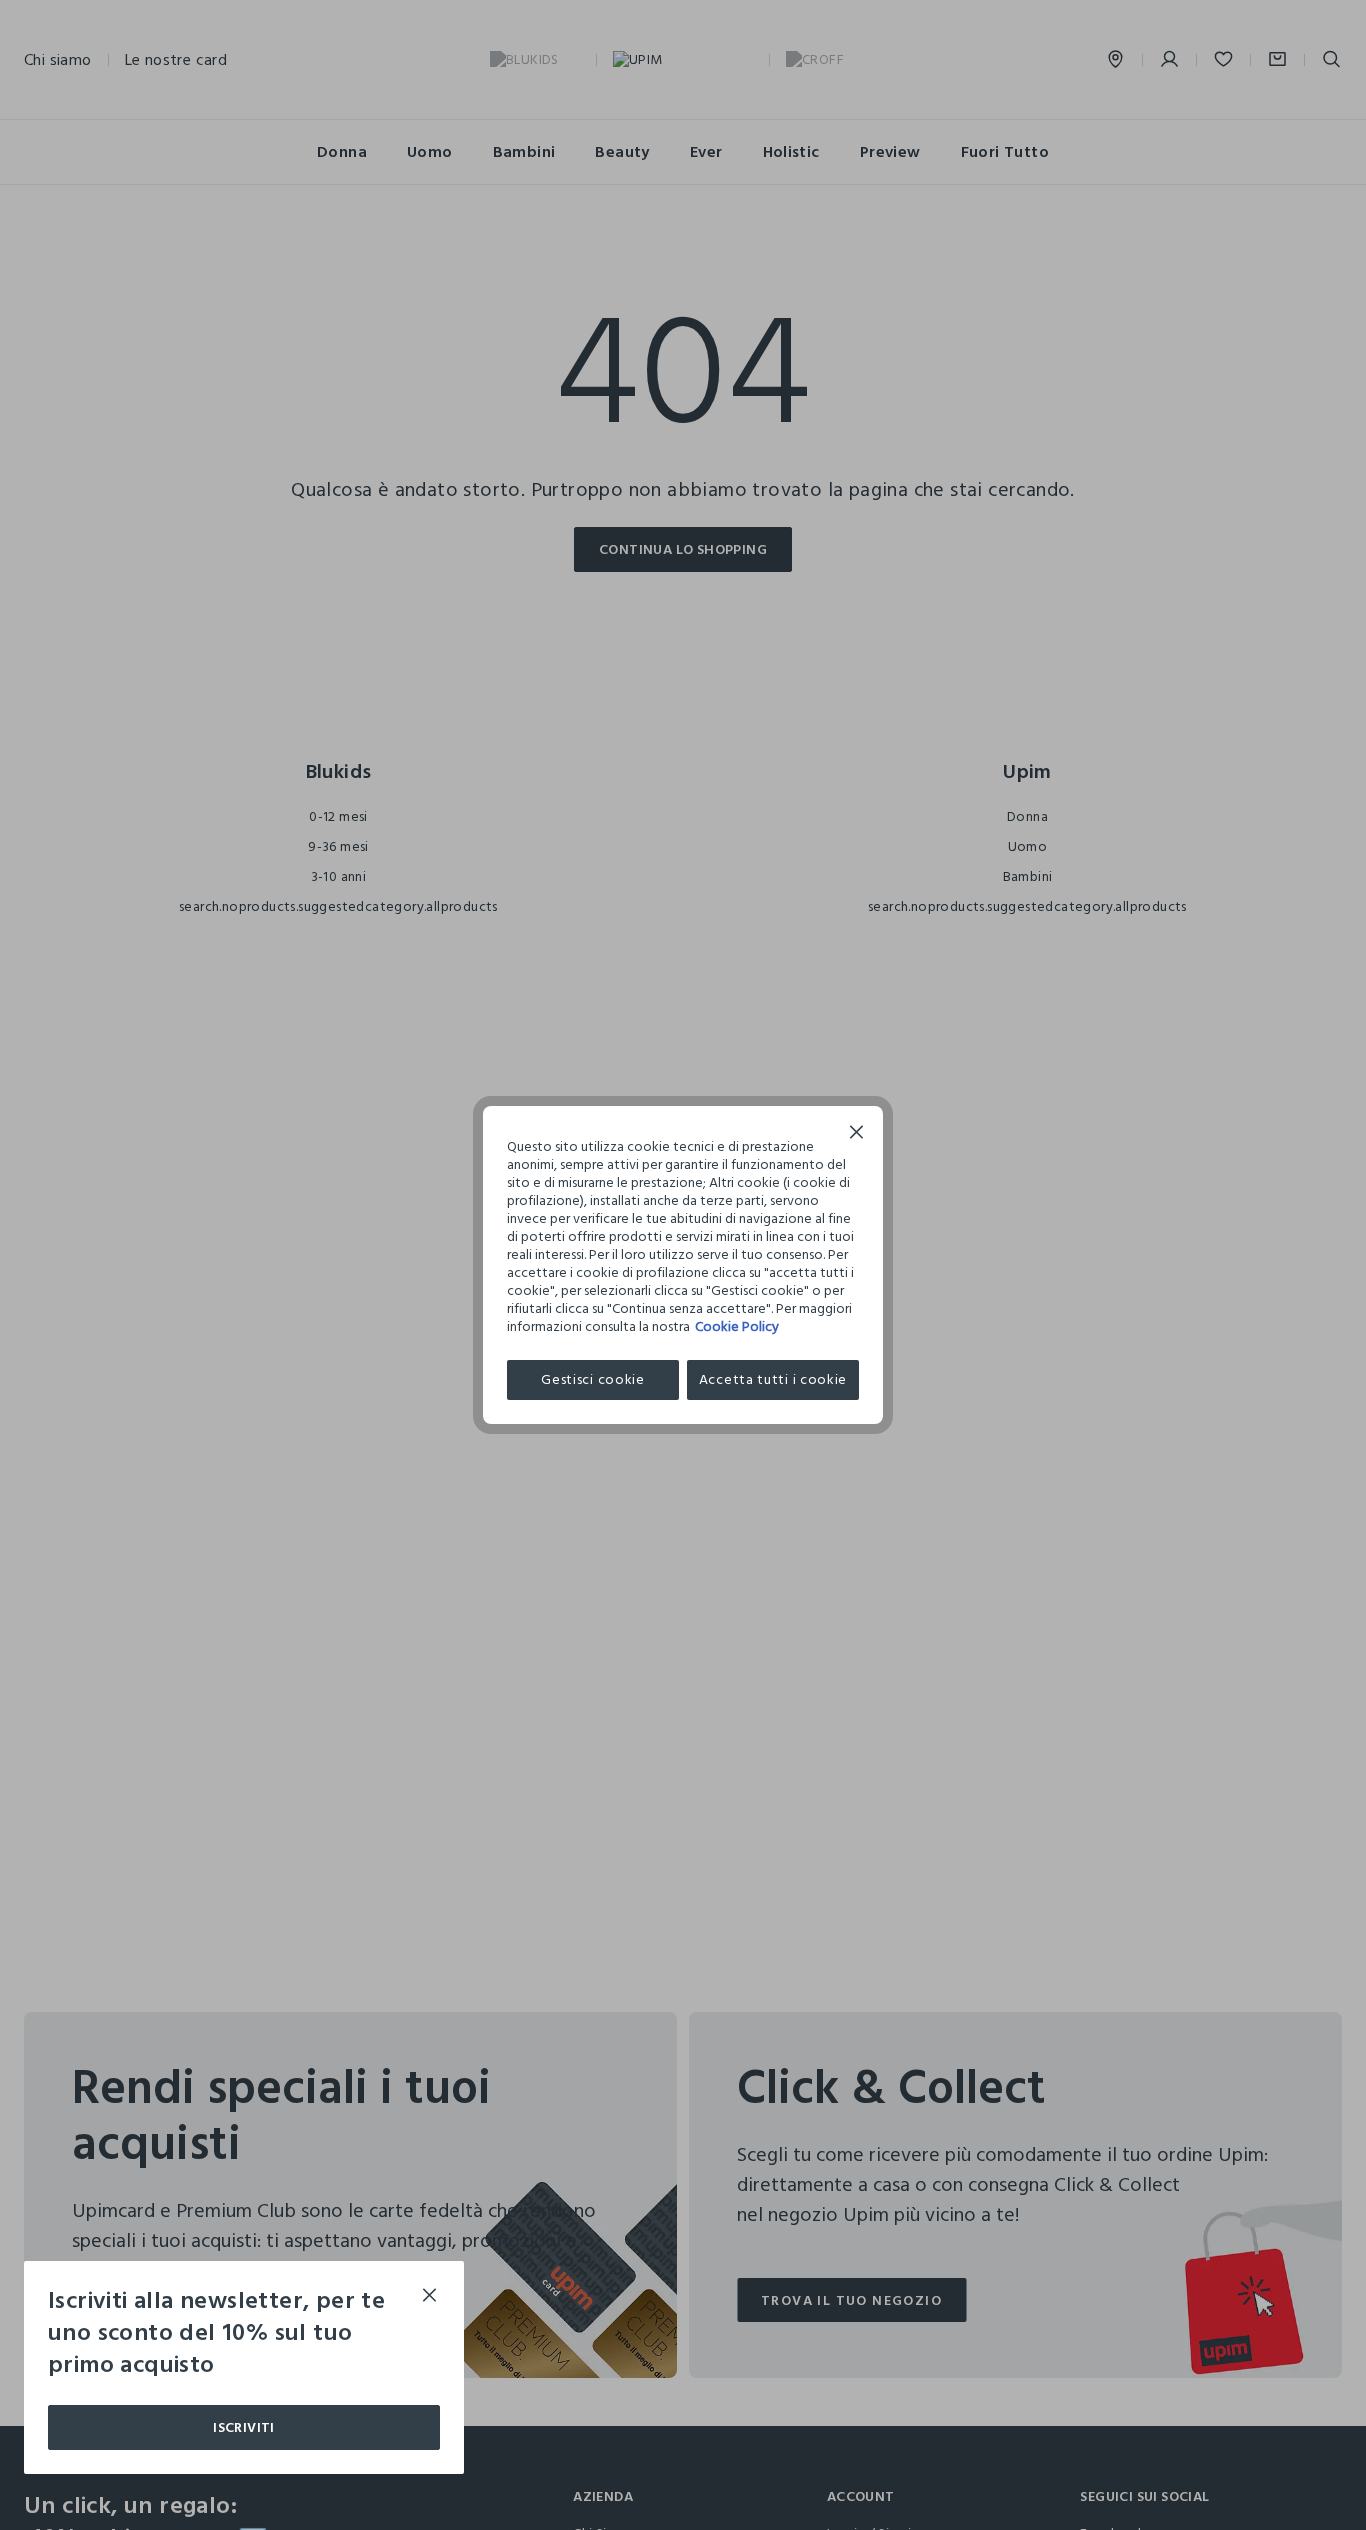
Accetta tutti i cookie (773, 1379)
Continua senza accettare (857, 1134)
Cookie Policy (737, 1326)
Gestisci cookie (593, 1379)
